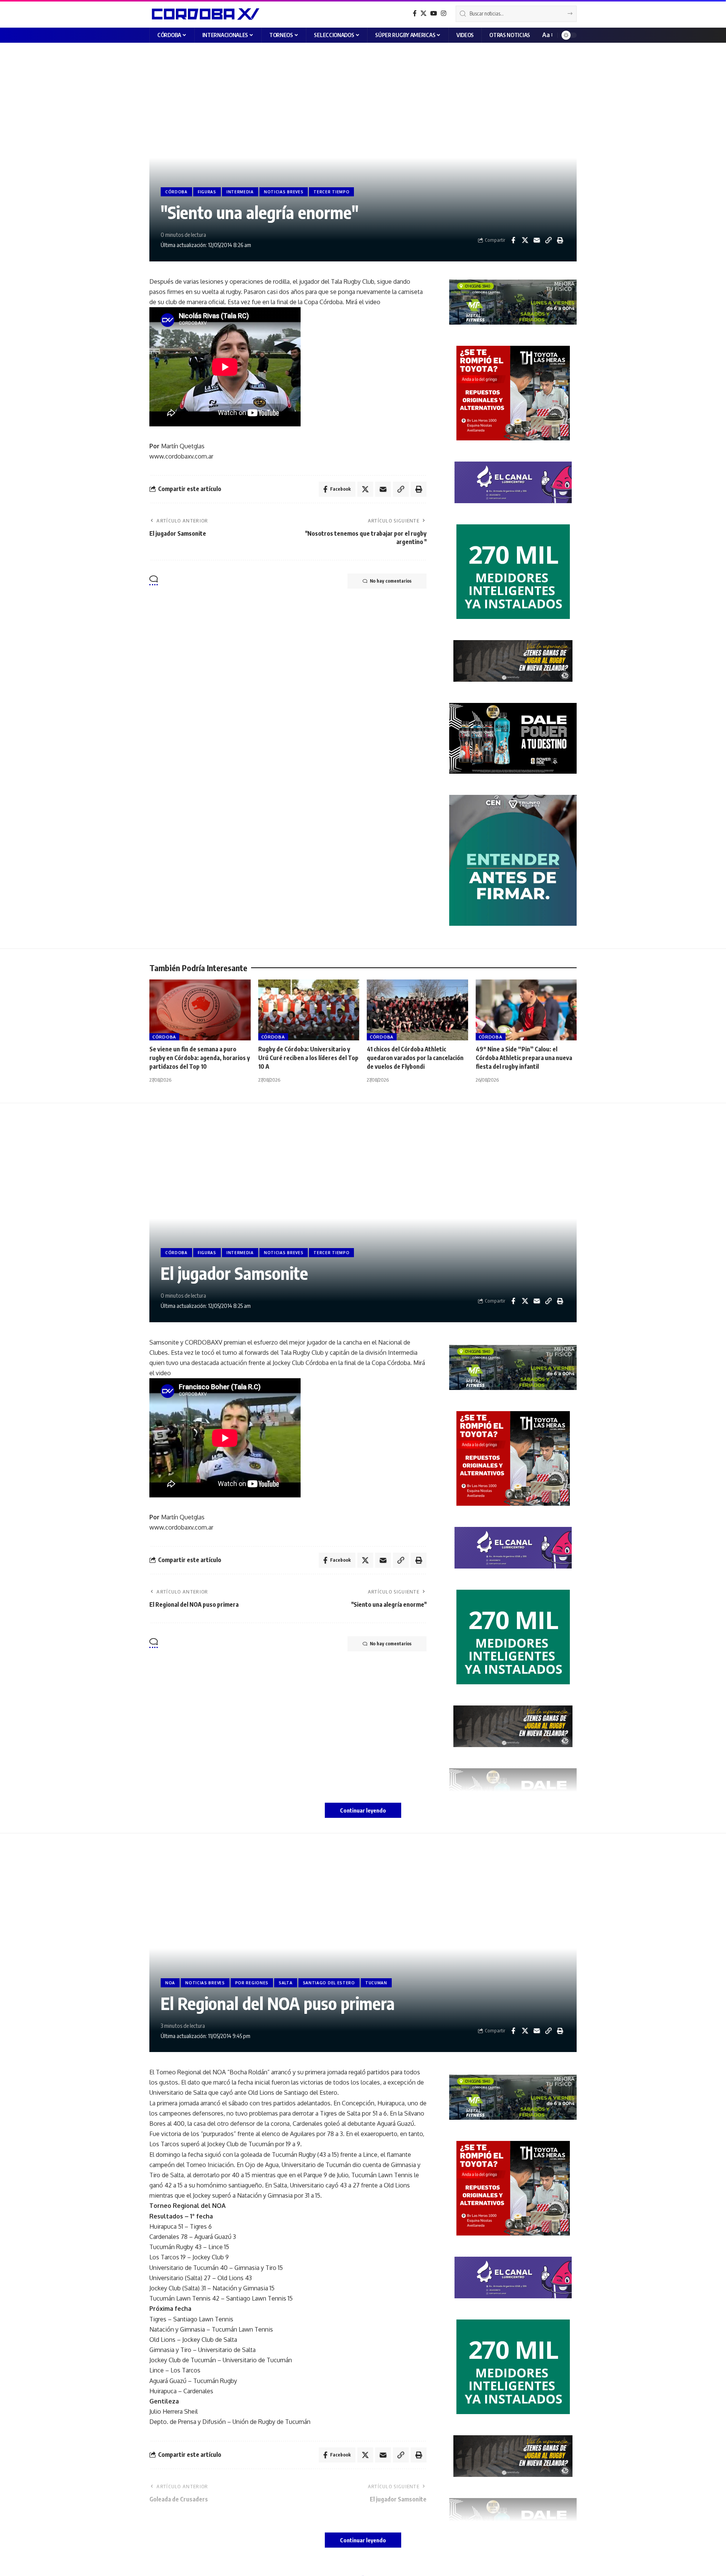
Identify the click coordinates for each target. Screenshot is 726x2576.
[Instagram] (444, 13)
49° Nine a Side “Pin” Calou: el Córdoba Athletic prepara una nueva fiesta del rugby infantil (524, 1058)
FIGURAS (207, 192)
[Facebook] (415, 13)
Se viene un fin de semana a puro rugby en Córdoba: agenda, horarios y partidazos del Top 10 (200, 1058)
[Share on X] (525, 240)
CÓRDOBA (176, 192)
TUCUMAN (376, 1983)
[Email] (537, 240)
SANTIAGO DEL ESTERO (329, 1983)
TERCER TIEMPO (331, 192)
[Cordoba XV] (204, 14)
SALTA (286, 1983)
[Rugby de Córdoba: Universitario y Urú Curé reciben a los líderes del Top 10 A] (309, 1010)
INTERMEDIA (240, 192)
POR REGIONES (252, 1983)
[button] (547, 35)
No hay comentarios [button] (391, 581)
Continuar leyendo (363, 1810)
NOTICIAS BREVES (284, 192)
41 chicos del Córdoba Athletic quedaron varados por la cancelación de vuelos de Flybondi (415, 1058)
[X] (423, 13)
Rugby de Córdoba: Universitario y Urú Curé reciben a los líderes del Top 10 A (308, 1058)
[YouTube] (434, 13)
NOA (170, 1983)
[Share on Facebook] (513, 240)
